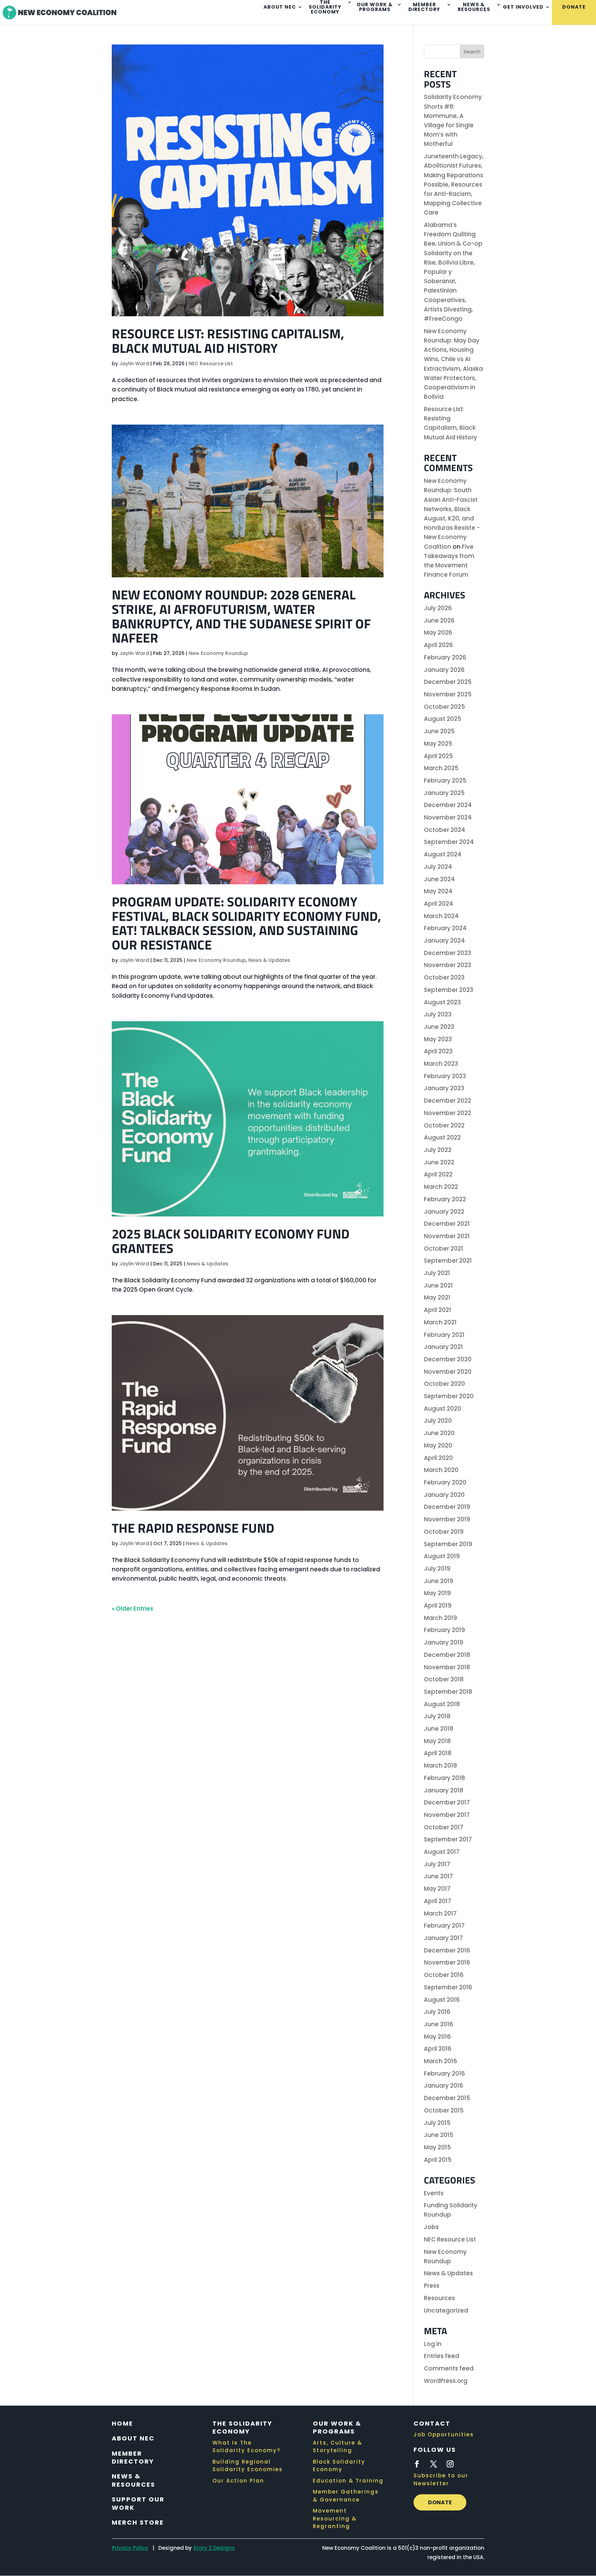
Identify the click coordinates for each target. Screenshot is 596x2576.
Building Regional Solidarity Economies (248, 2466)
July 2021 (437, 1273)
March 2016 (440, 2061)
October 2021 (444, 1249)
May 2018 (437, 1741)
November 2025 (448, 694)
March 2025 (441, 768)
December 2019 (447, 1507)
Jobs (431, 2227)
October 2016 (444, 1975)
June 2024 (439, 879)
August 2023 (442, 1002)
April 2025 (438, 756)
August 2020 (443, 1409)
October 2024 (445, 830)
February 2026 (445, 657)
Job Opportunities (444, 2434)
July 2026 (438, 608)
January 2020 (444, 1495)
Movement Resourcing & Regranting (335, 2518)
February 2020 (445, 1482)
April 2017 (438, 1901)
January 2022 (444, 1212)
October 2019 (444, 1532)
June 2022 (439, 1162)
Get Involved (523, 7)
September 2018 (448, 1692)
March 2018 (440, 1766)
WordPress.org (446, 2381)
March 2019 (440, 1618)
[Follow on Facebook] (417, 2464)
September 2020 (449, 1396)
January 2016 (444, 2086)
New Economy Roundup (218, 653)
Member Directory (424, 7)
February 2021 (444, 1335)
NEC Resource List (211, 364)
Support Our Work (138, 2503)
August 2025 (443, 719)
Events (434, 2193)
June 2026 (439, 620)
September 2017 (448, 1839)
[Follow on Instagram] (450, 2464)
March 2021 (440, 1322)
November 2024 (448, 817)
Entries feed (441, 2356)
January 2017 (443, 1938)
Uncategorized (446, 2310)
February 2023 (445, 1076)
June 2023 (439, 1027)
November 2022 (448, 1113)
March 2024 (441, 916)
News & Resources (474, 7)
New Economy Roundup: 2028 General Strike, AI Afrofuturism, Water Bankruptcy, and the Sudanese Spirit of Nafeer (241, 616)
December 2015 (447, 2098)
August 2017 (442, 1852)
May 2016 (437, 2037)
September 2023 (449, 990)
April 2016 (438, 2049)
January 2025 (444, 793)
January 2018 (444, 1790)
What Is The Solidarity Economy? (246, 2447)
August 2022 (442, 1137)
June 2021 (438, 1285)
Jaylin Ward (134, 364)
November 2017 (447, 1815)
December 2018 (447, 1655)
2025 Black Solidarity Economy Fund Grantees (231, 1241)
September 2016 (448, 1987)
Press (432, 2286)
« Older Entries (132, 1609)
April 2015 (438, 2160)
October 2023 (444, 977)
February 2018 (444, 1778)
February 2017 (444, 1926)
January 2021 (443, 1347)
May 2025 (438, 744)
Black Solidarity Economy (339, 2466)
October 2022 (444, 1125)
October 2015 (444, 2110)
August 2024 (443, 854)
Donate (574, 7)
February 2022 (445, 1199)
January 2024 (444, 941)
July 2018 (437, 1716)
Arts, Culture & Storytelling (337, 2447)
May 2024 (438, 891)
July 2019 (437, 1569)
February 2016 (444, 2073)
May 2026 (438, 633)
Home (122, 2423)
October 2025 (444, 707)
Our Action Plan (238, 2481)
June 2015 (439, 2135)
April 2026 (438, 645)
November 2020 (448, 1372)
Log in (433, 2344)
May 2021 (437, 1297)
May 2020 (438, 1445)
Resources (439, 2298)
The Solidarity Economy (242, 2427)
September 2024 (449, 842)
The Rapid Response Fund (193, 1528)
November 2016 (447, 1962)
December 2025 (448, 682)
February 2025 (445, 780)
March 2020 (441, 1470)
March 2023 (441, 1064)
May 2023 (438, 1039)
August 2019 (442, 1556)
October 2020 (444, 1384)
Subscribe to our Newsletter (441, 2479)
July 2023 (438, 1014)
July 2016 (437, 2012)
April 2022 (438, 1174)
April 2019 (438, 1605)
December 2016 (447, 1950)
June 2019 (439, 1581)
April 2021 (438, 1310)
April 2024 (439, 904)
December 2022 (448, 1101)
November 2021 (447, 1236)
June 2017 (438, 1876)
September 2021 (448, 1261)
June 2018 (439, 1729)
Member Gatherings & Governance (346, 2496)
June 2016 (439, 2024)
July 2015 (437, 2123)
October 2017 (444, 1827)
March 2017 (440, 1913)
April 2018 (438, 1753)
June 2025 (439, 731)
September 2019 (448, 1544)
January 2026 (444, 670)
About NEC (280, 7)
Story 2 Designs (214, 2548)
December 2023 (448, 953)
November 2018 (447, 1667)
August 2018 (442, 1704)
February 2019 (444, 1630)
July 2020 (438, 1421)
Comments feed (449, 2368)
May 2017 (437, 1889)
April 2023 (438, 1051)
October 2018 (444, 1679)
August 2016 (442, 2000)
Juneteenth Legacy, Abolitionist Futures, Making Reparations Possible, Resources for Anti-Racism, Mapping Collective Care (454, 184)
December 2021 (447, 1224)
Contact (432, 2423)
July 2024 (438, 867)
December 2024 (448, 805)
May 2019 (437, 1593)
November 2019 (447, 1519)
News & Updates (269, 960)
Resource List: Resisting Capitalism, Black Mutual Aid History (228, 341)
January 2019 (444, 1642)
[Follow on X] (434, 2464)
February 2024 (445, 928)
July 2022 (438, 1150)
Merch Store (138, 2522)
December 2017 (447, 1802)
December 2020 (448, 1359)
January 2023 (444, 1088)
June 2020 (439, 1433)
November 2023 (448, 965)
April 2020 (438, 1458)
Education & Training (348, 2481)
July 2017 (437, 1864)
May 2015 (437, 2147)
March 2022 (441, 1187)
